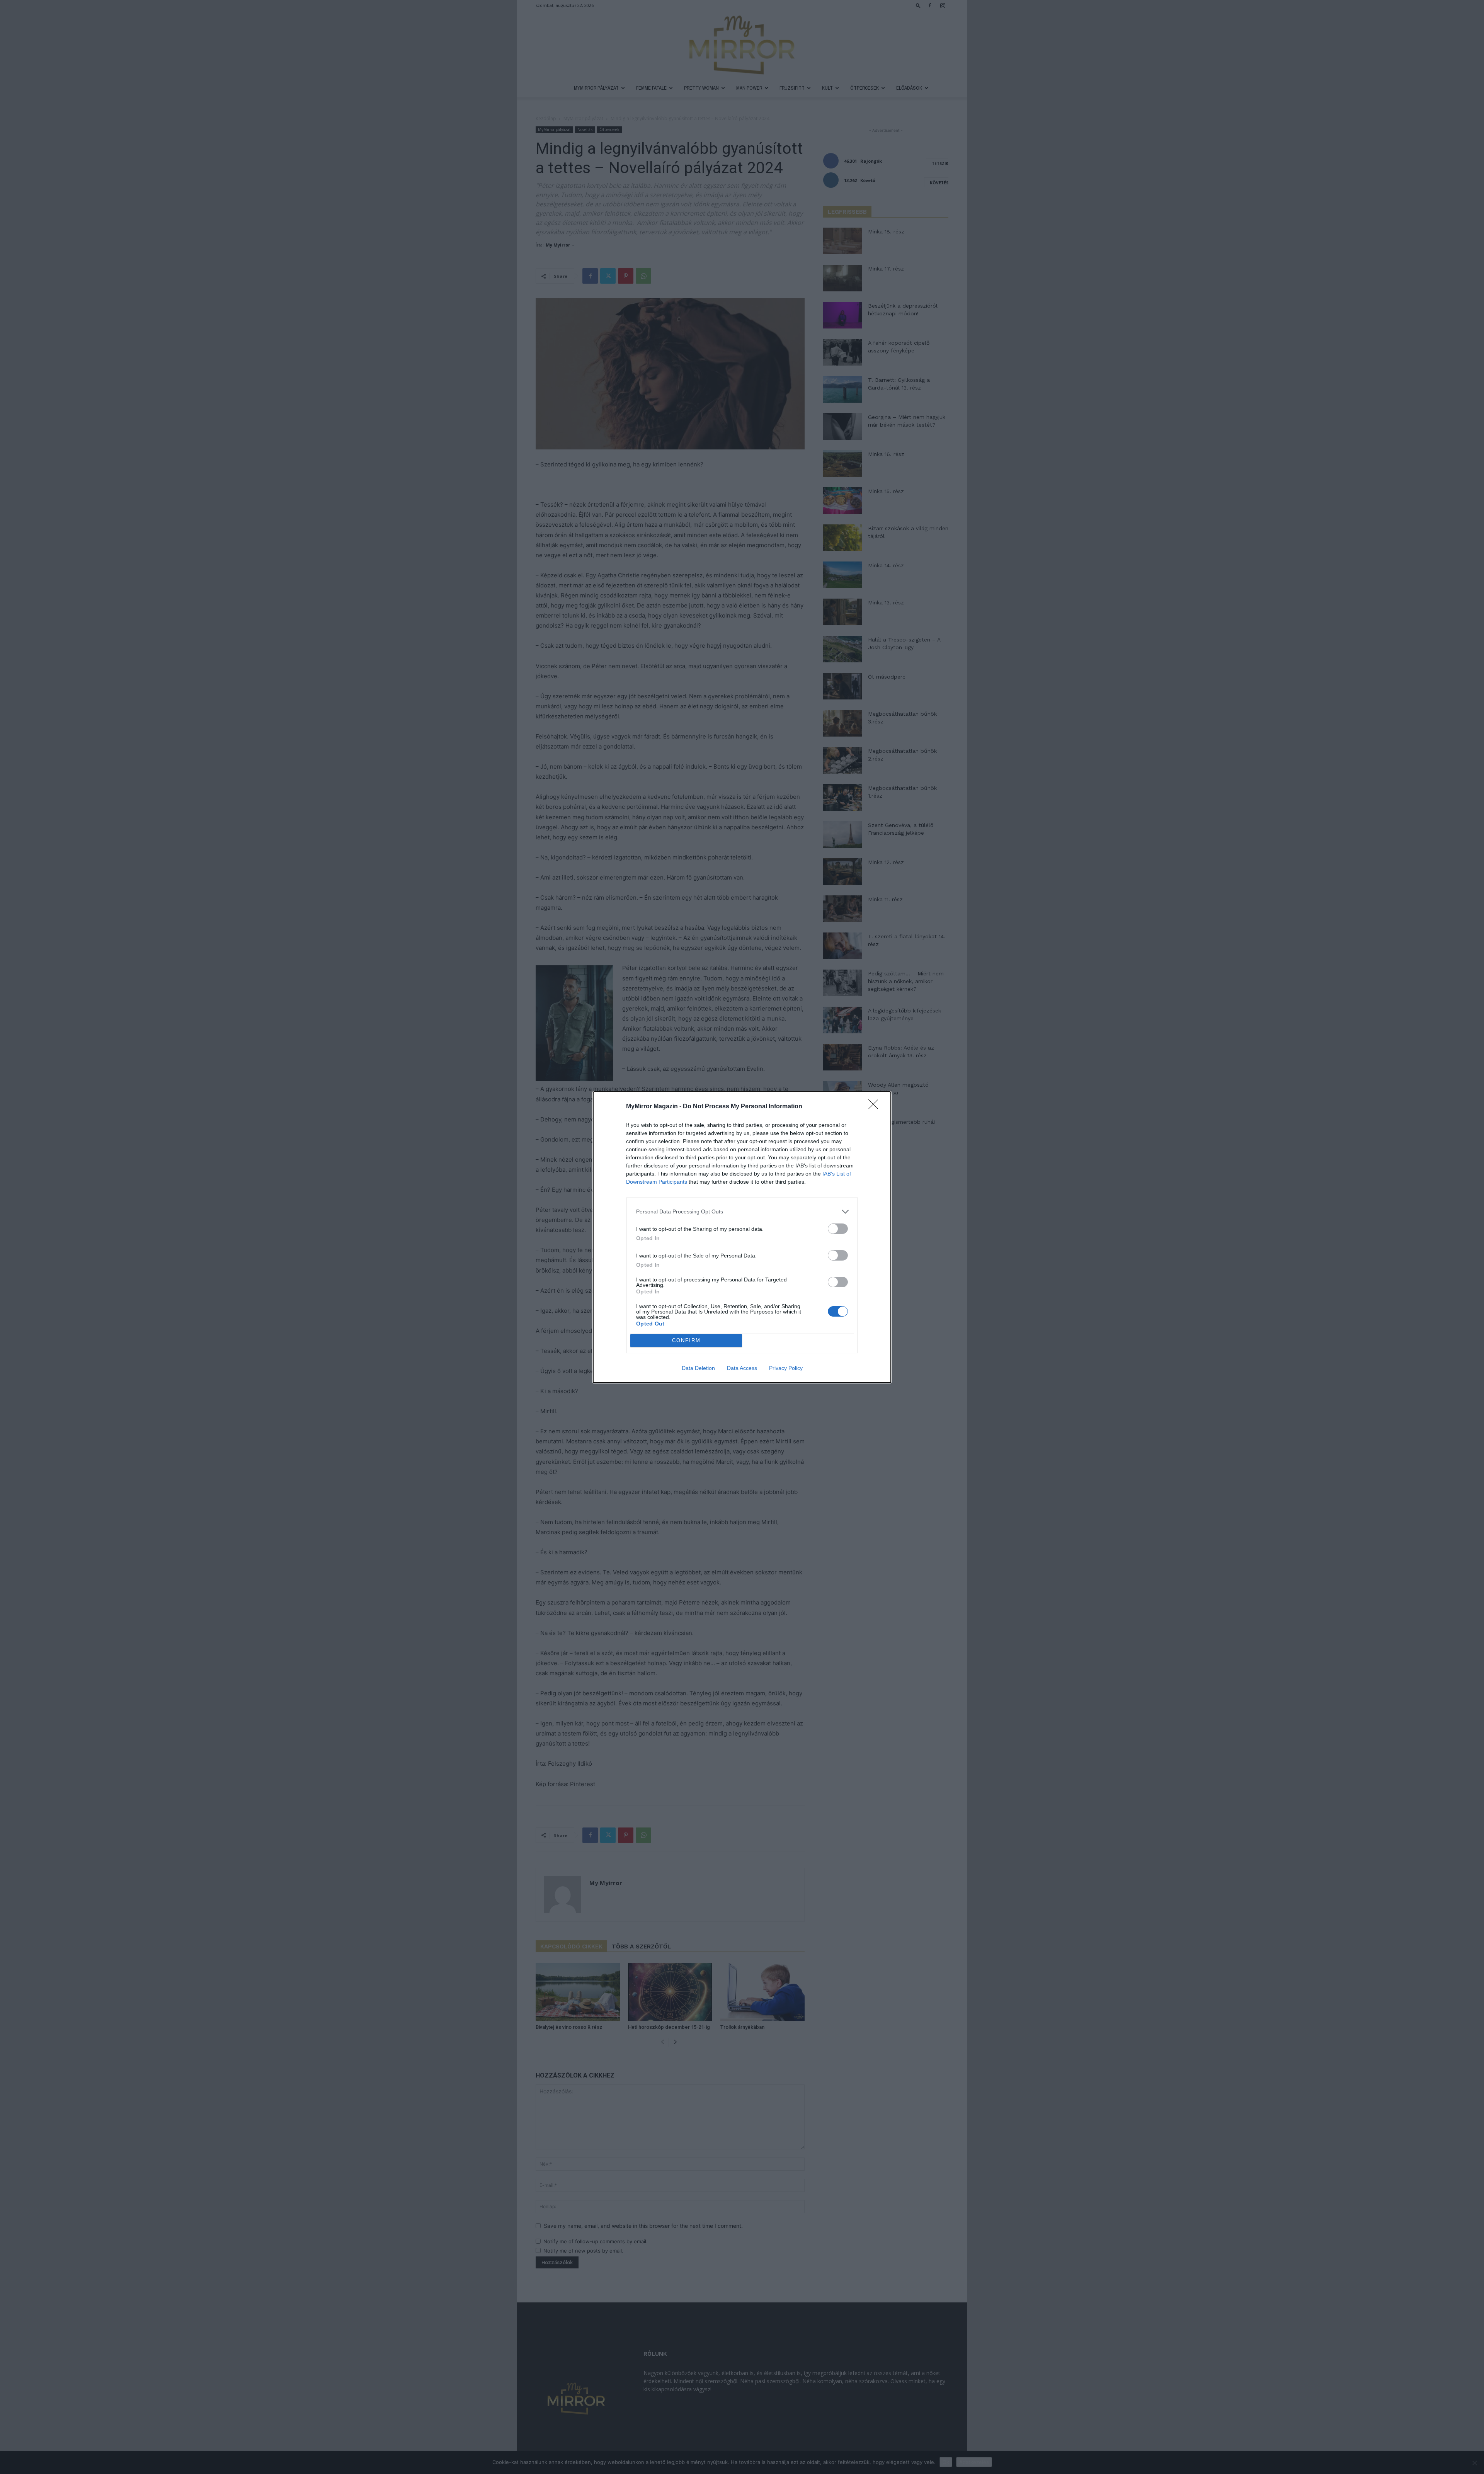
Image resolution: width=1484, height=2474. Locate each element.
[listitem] (742, 1212)
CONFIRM (686, 1340)
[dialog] (742, 1237)
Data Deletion (698, 1368)
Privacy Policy (786, 1368)
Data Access (742, 1368)
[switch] (838, 1229)
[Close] (876, 1107)
